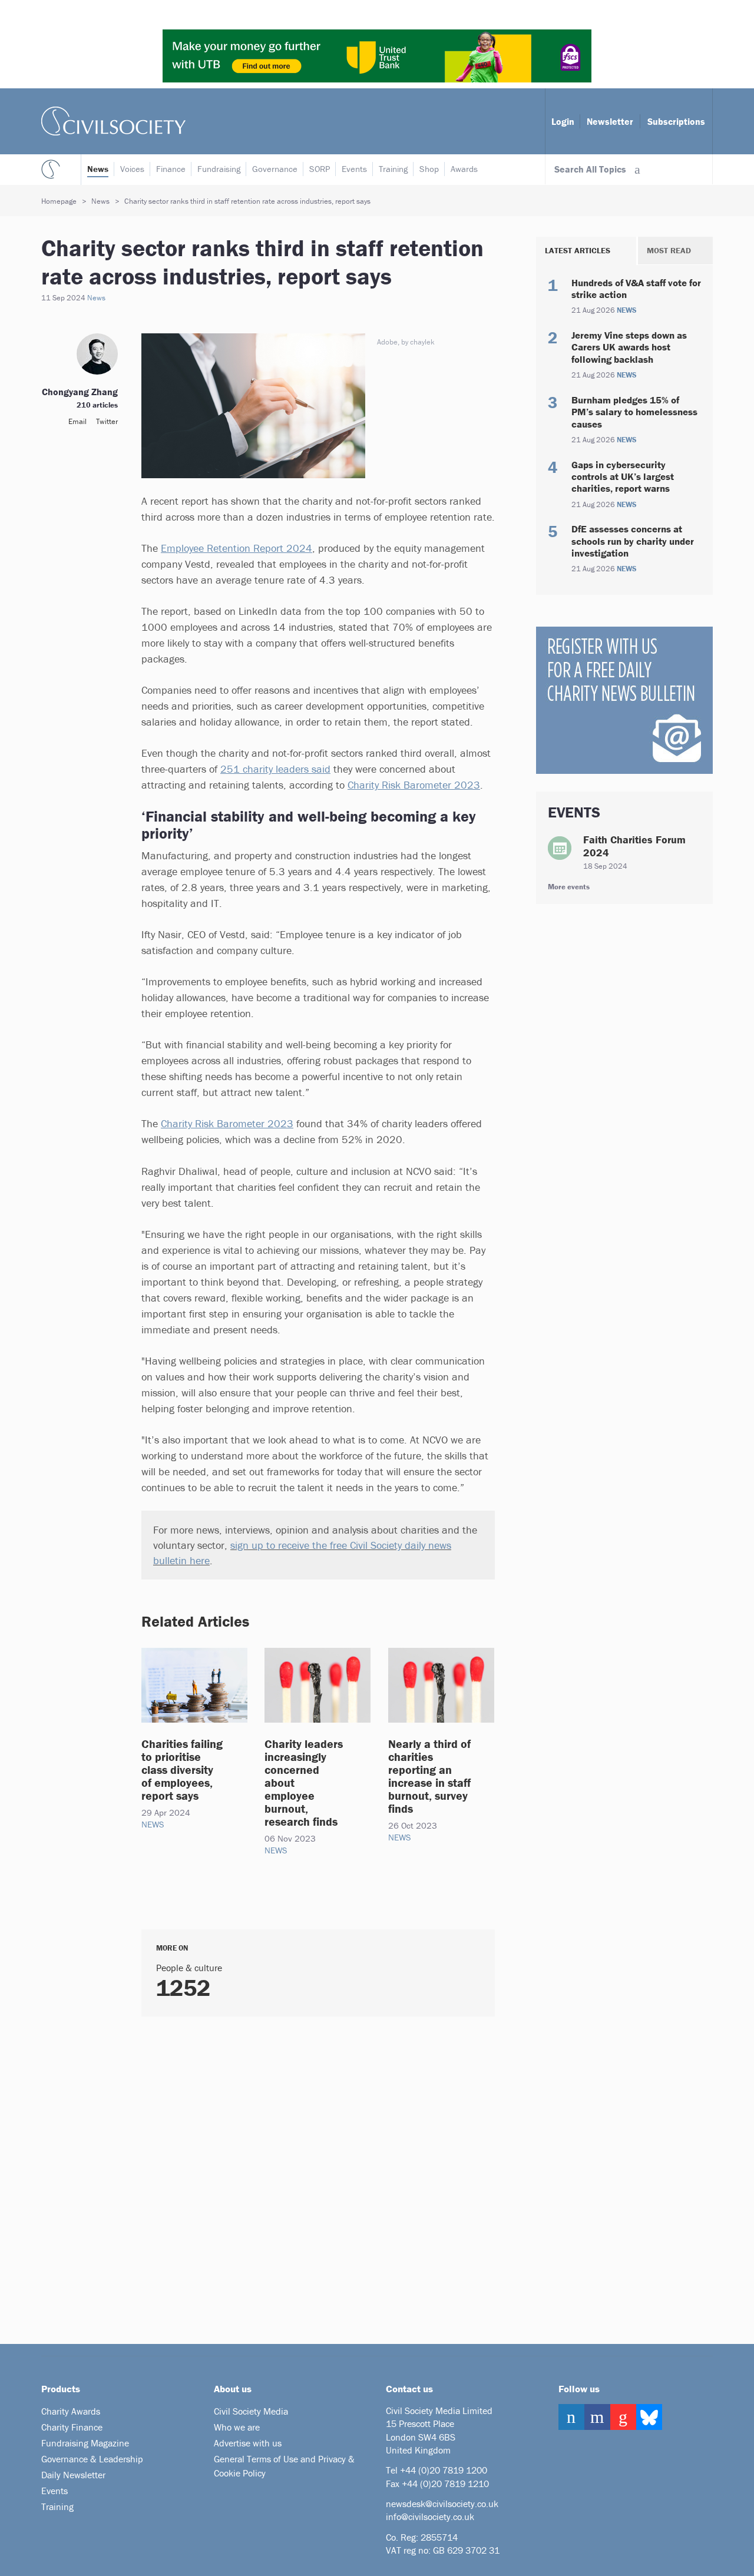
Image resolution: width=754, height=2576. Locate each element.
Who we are (237, 2427)
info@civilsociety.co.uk (430, 2517)
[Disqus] (303, 2176)
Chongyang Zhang (80, 392)
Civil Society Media (251, 2411)
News (98, 169)
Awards (464, 169)
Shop (429, 169)
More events (569, 887)
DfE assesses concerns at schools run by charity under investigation (633, 541)
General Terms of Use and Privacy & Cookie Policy (284, 2466)
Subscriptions (676, 121)
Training (393, 169)
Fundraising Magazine (85, 2443)
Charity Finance (72, 2427)
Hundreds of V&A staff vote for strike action (636, 289)
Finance (171, 169)
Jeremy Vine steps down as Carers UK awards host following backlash (629, 347)
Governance (275, 169)
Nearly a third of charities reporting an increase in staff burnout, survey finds (429, 1776)
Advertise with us (248, 2443)
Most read (669, 250)
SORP (320, 169)
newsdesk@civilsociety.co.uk (442, 2504)
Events (354, 169)
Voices (132, 169)
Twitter (107, 421)
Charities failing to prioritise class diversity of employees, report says (182, 1769)
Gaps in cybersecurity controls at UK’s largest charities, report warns (623, 477)
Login (563, 121)
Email (77, 421)
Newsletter (610, 121)
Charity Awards (71, 2411)
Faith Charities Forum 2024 (634, 846)
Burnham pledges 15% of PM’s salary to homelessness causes (634, 412)
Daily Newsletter (73, 2475)
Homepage (59, 201)
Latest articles (578, 250)
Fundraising (219, 169)
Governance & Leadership (92, 2459)
